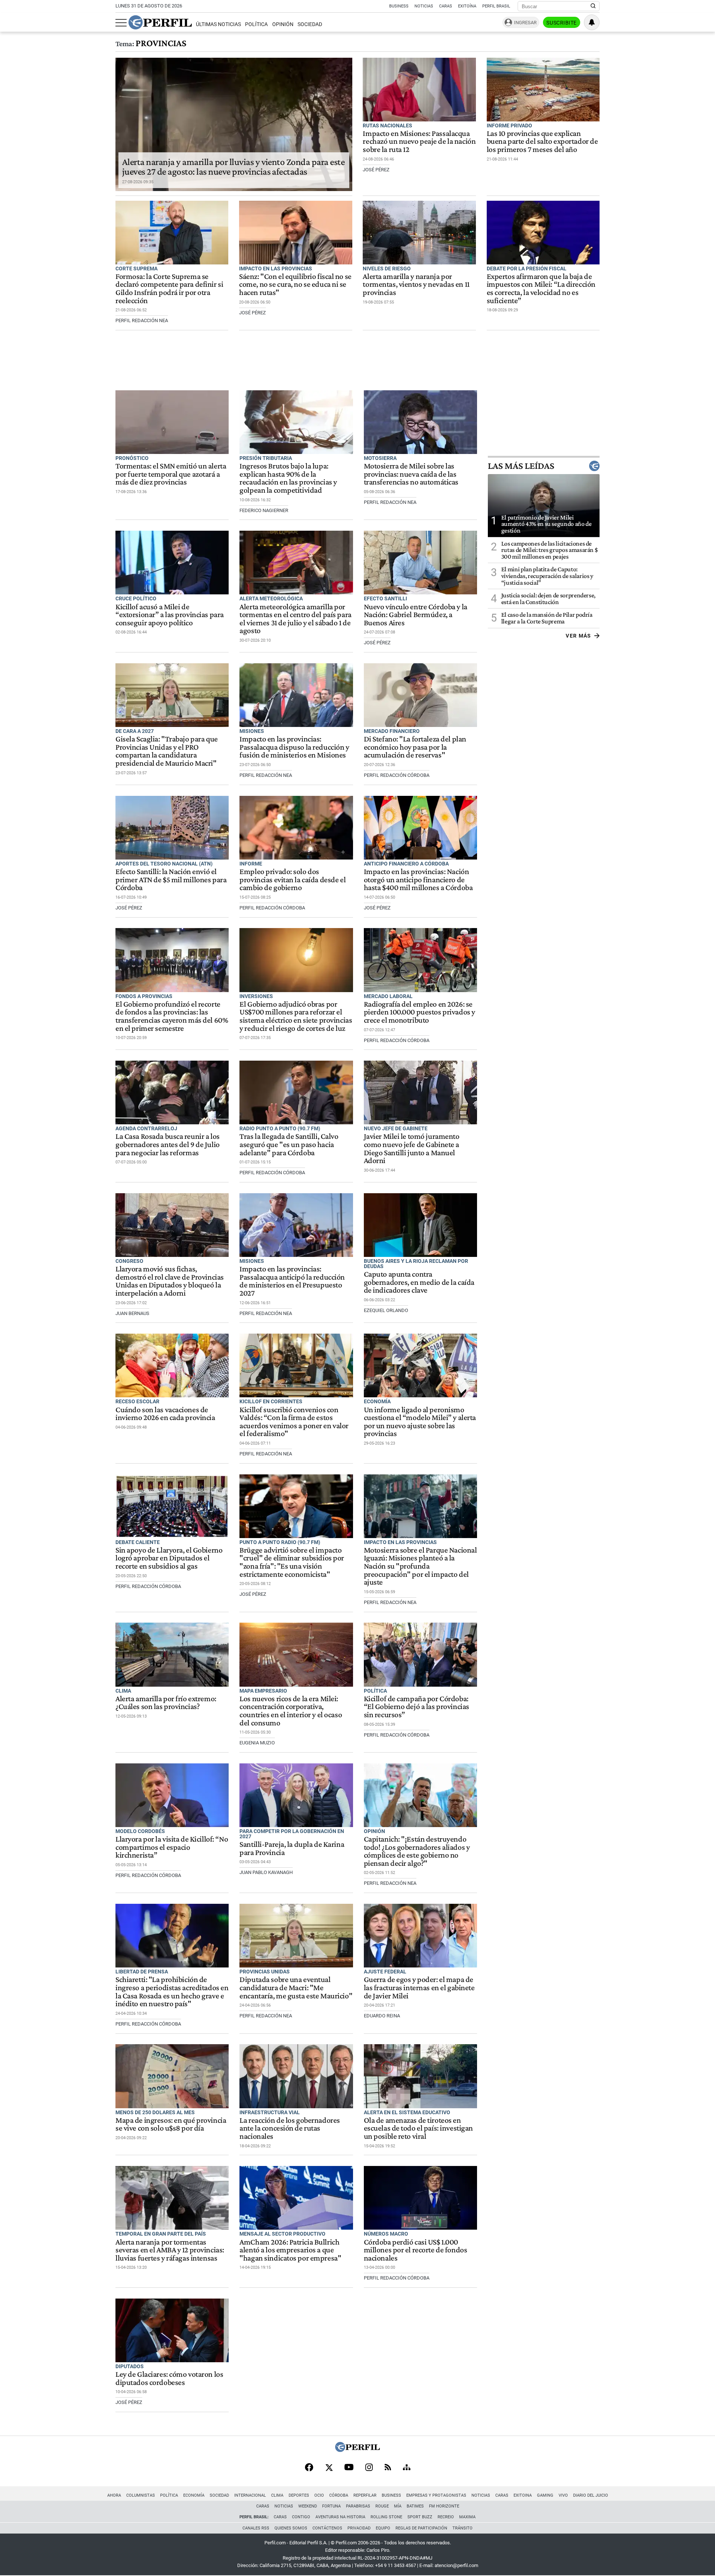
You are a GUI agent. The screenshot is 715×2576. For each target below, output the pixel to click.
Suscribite (562, 23)
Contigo (301, 2517)
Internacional (250, 2495)
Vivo (563, 2495)
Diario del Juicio (591, 2495)
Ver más (579, 636)
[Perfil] (357, 2450)
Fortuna (331, 2506)
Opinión (283, 24)
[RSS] (388, 2468)
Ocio (319, 2495)
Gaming (545, 2495)
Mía (398, 2506)
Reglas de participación (421, 2528)
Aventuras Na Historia (340, 2517)
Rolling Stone (386, 2517)
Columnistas (141, 2495)
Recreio (446, 2517)
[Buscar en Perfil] (593, 6)
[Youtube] (349, 2468)
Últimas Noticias (218, 24)
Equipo (383, 2528)
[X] (329, 2468)
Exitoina (523, 2495)
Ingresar (525, 23)
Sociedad (310, 24)
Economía (194, 2495)
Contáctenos (327, 2528)
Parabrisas (358, 2506)
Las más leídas (521, 466)
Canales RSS (256, 2528)
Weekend (308, 2506)
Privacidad (359, 2528)
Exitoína (467, 6)
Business (399, 6)
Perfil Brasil (496, 6)
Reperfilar (365, 2495)
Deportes (299, 2495)
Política (256, 24)
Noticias (424, 6)
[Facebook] (309, 2468)
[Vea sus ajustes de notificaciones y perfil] (592, 22)
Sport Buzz (420, 2517)
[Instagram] (369, 2468)
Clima (277, 2495)
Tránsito (463, 2528)
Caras (446, 6)
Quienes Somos (291, 2528)
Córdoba (339, 2495)
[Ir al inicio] (160, 22)
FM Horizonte (444, 2506)
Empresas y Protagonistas (436, 2495)
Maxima (467, 2517)
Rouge (382, 2506)
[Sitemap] (407, 2468)
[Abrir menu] (121, 23)
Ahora (114, 2495)
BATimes (415, 2506)
